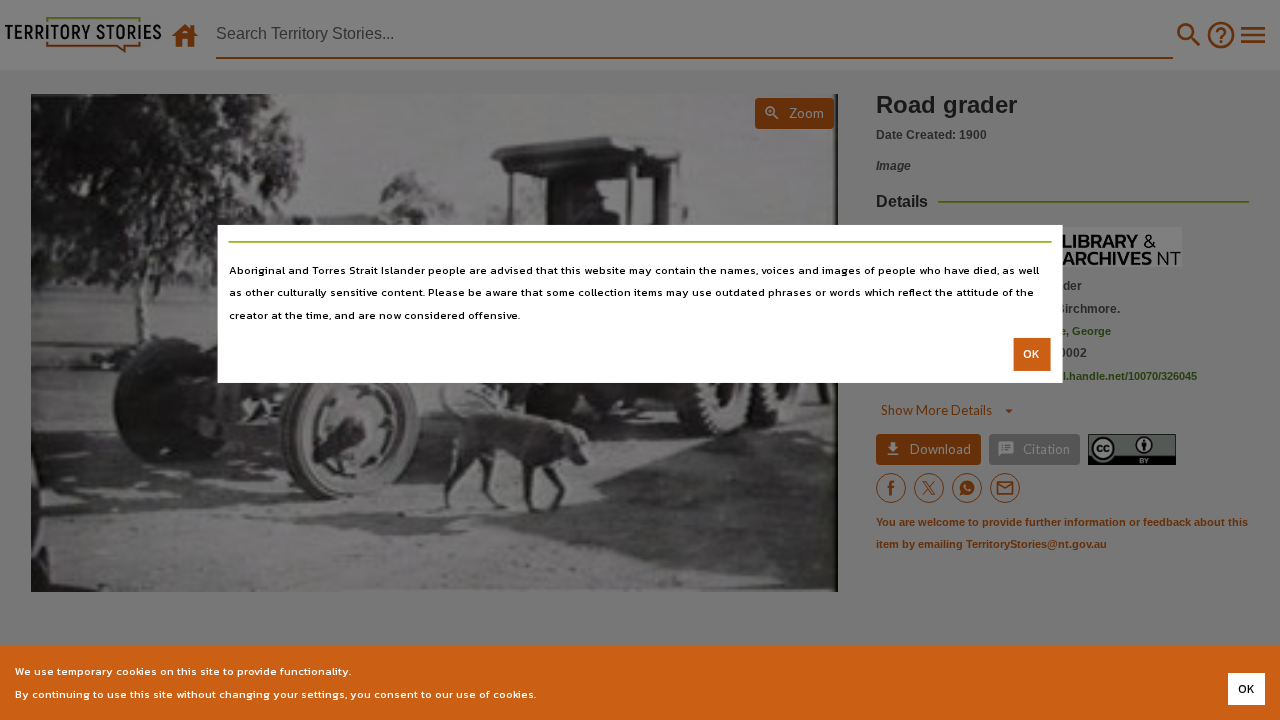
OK (1031, 354)
